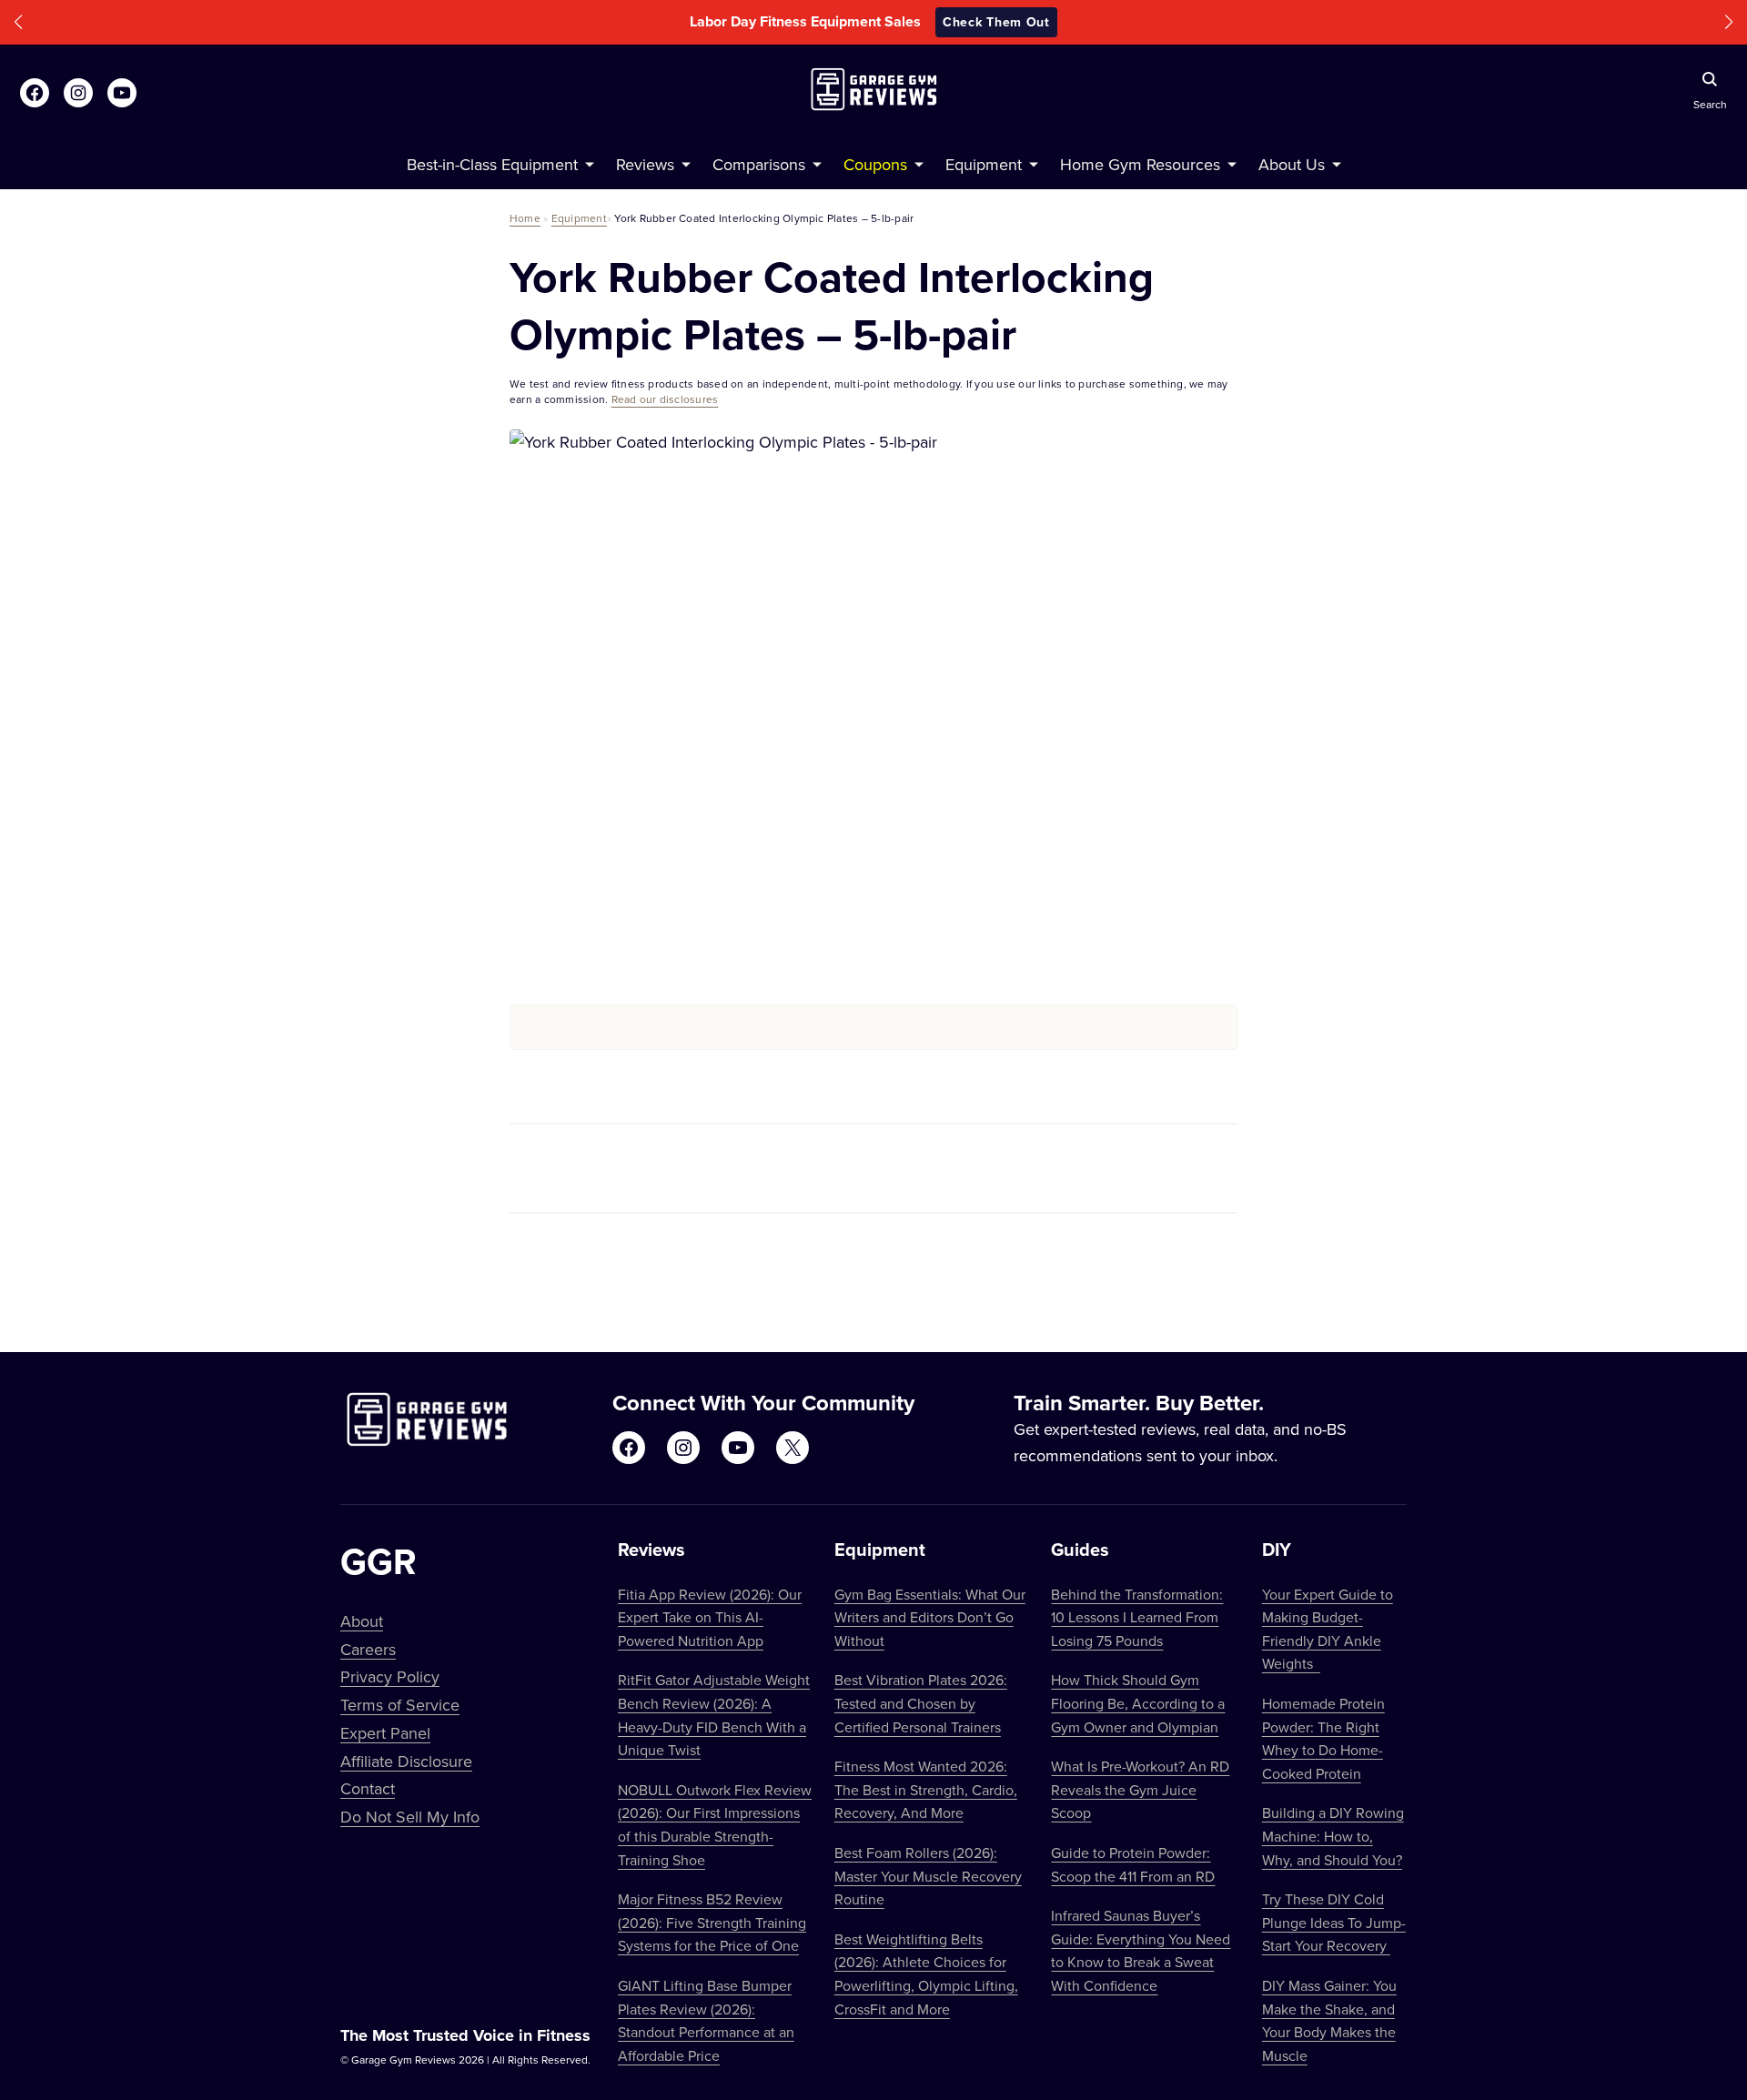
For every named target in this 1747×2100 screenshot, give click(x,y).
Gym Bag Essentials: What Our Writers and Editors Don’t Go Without (930, 1617)
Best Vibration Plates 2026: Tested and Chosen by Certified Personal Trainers (921, 1703)
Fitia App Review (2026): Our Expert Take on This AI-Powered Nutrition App (710, 1617)
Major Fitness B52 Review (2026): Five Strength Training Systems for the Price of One (712, 1922)
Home (525, 218)
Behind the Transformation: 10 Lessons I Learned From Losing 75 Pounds (1137, 1617)
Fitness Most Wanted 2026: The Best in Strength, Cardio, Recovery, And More (926, 1789)
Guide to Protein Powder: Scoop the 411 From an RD (1133, 1864)
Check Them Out (996, 22)
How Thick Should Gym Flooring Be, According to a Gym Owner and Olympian (1138, 1703)
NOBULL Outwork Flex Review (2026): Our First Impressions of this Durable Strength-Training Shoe (715, 1825)
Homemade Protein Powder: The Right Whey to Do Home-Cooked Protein (1323, 1738)
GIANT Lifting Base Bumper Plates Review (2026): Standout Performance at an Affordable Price (706, 2020)
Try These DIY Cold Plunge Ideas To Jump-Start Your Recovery (1334, 1922)
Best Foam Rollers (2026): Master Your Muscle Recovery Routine (928, 1876)
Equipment (579, 218)
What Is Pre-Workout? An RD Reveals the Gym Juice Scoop (1140, 1789)
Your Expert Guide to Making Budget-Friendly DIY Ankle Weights (1328, 1629)
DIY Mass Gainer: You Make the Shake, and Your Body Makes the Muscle (1329, 2020)
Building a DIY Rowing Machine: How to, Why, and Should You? (1333, 1836)
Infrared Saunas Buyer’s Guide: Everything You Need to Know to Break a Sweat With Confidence (1141, 1950)
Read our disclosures (665, 399)
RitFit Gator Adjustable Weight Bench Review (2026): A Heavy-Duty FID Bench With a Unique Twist (714, 1715)
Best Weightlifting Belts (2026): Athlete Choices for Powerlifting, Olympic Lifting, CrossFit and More (926, 1974)
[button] (18, 22)
